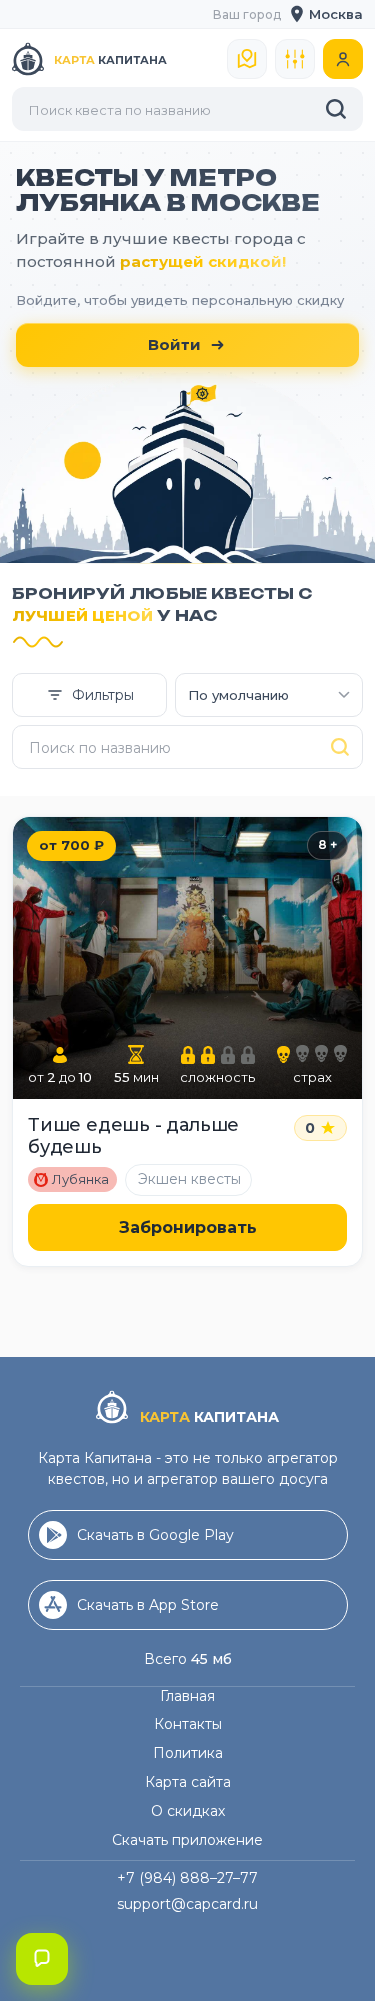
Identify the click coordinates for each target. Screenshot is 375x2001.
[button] (327, 14)
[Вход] (343, 59)
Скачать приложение (187, 1840)
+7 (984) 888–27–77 (187, 1878)
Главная (187, 1696)
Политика (188, 1753)
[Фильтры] (295, 59)
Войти (174, 344)
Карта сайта (188, 1782)
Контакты (188, 1724)
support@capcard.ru (187, 1904)
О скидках (188, 1811)
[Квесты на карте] (247, 59)
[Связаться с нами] (42, 1959)
